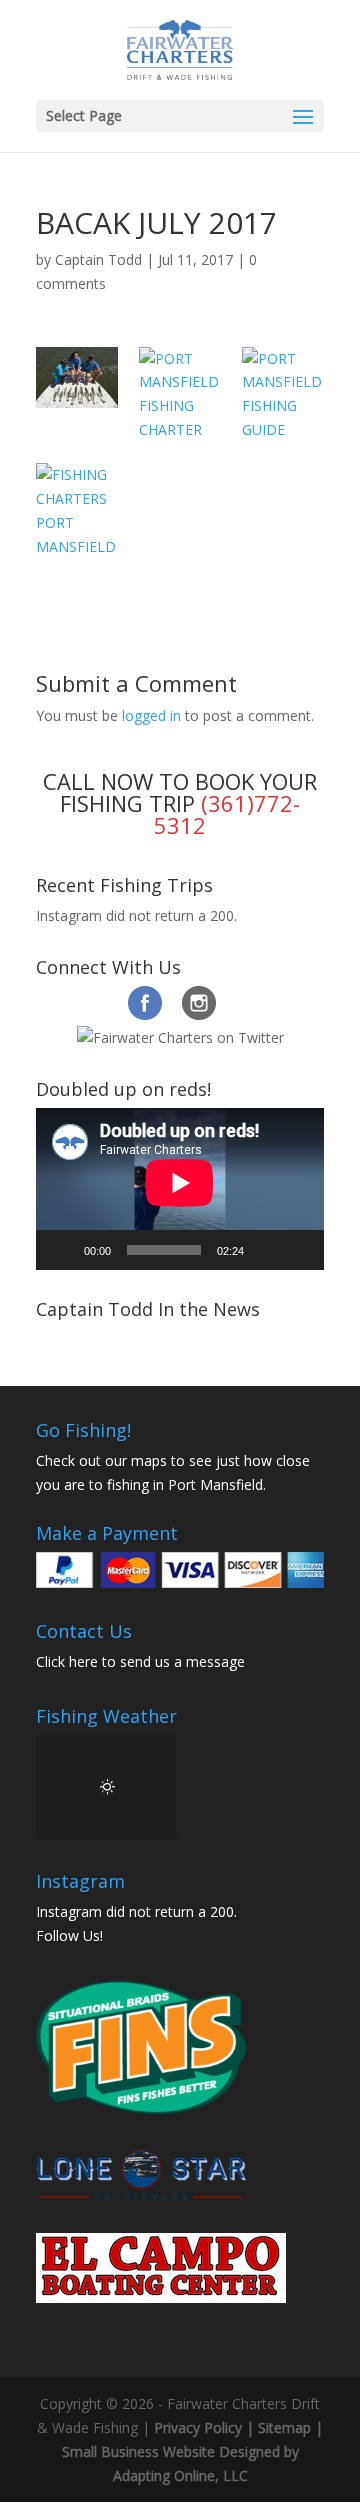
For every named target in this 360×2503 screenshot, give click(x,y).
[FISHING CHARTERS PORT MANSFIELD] (77, 510)
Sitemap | (290, 2427)
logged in (151, 715)
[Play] (62, 1250)
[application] (180, 1189)
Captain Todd (98, 259)
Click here (67, 1661)
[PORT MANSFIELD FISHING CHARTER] (180, 394)
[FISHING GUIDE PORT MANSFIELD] (77, 377)
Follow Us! (69, 1935)
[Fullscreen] (298, 1250)
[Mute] (266, 1250)
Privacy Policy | (206, 2427)
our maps (136, 1460)
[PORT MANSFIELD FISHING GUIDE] (283, 394)
